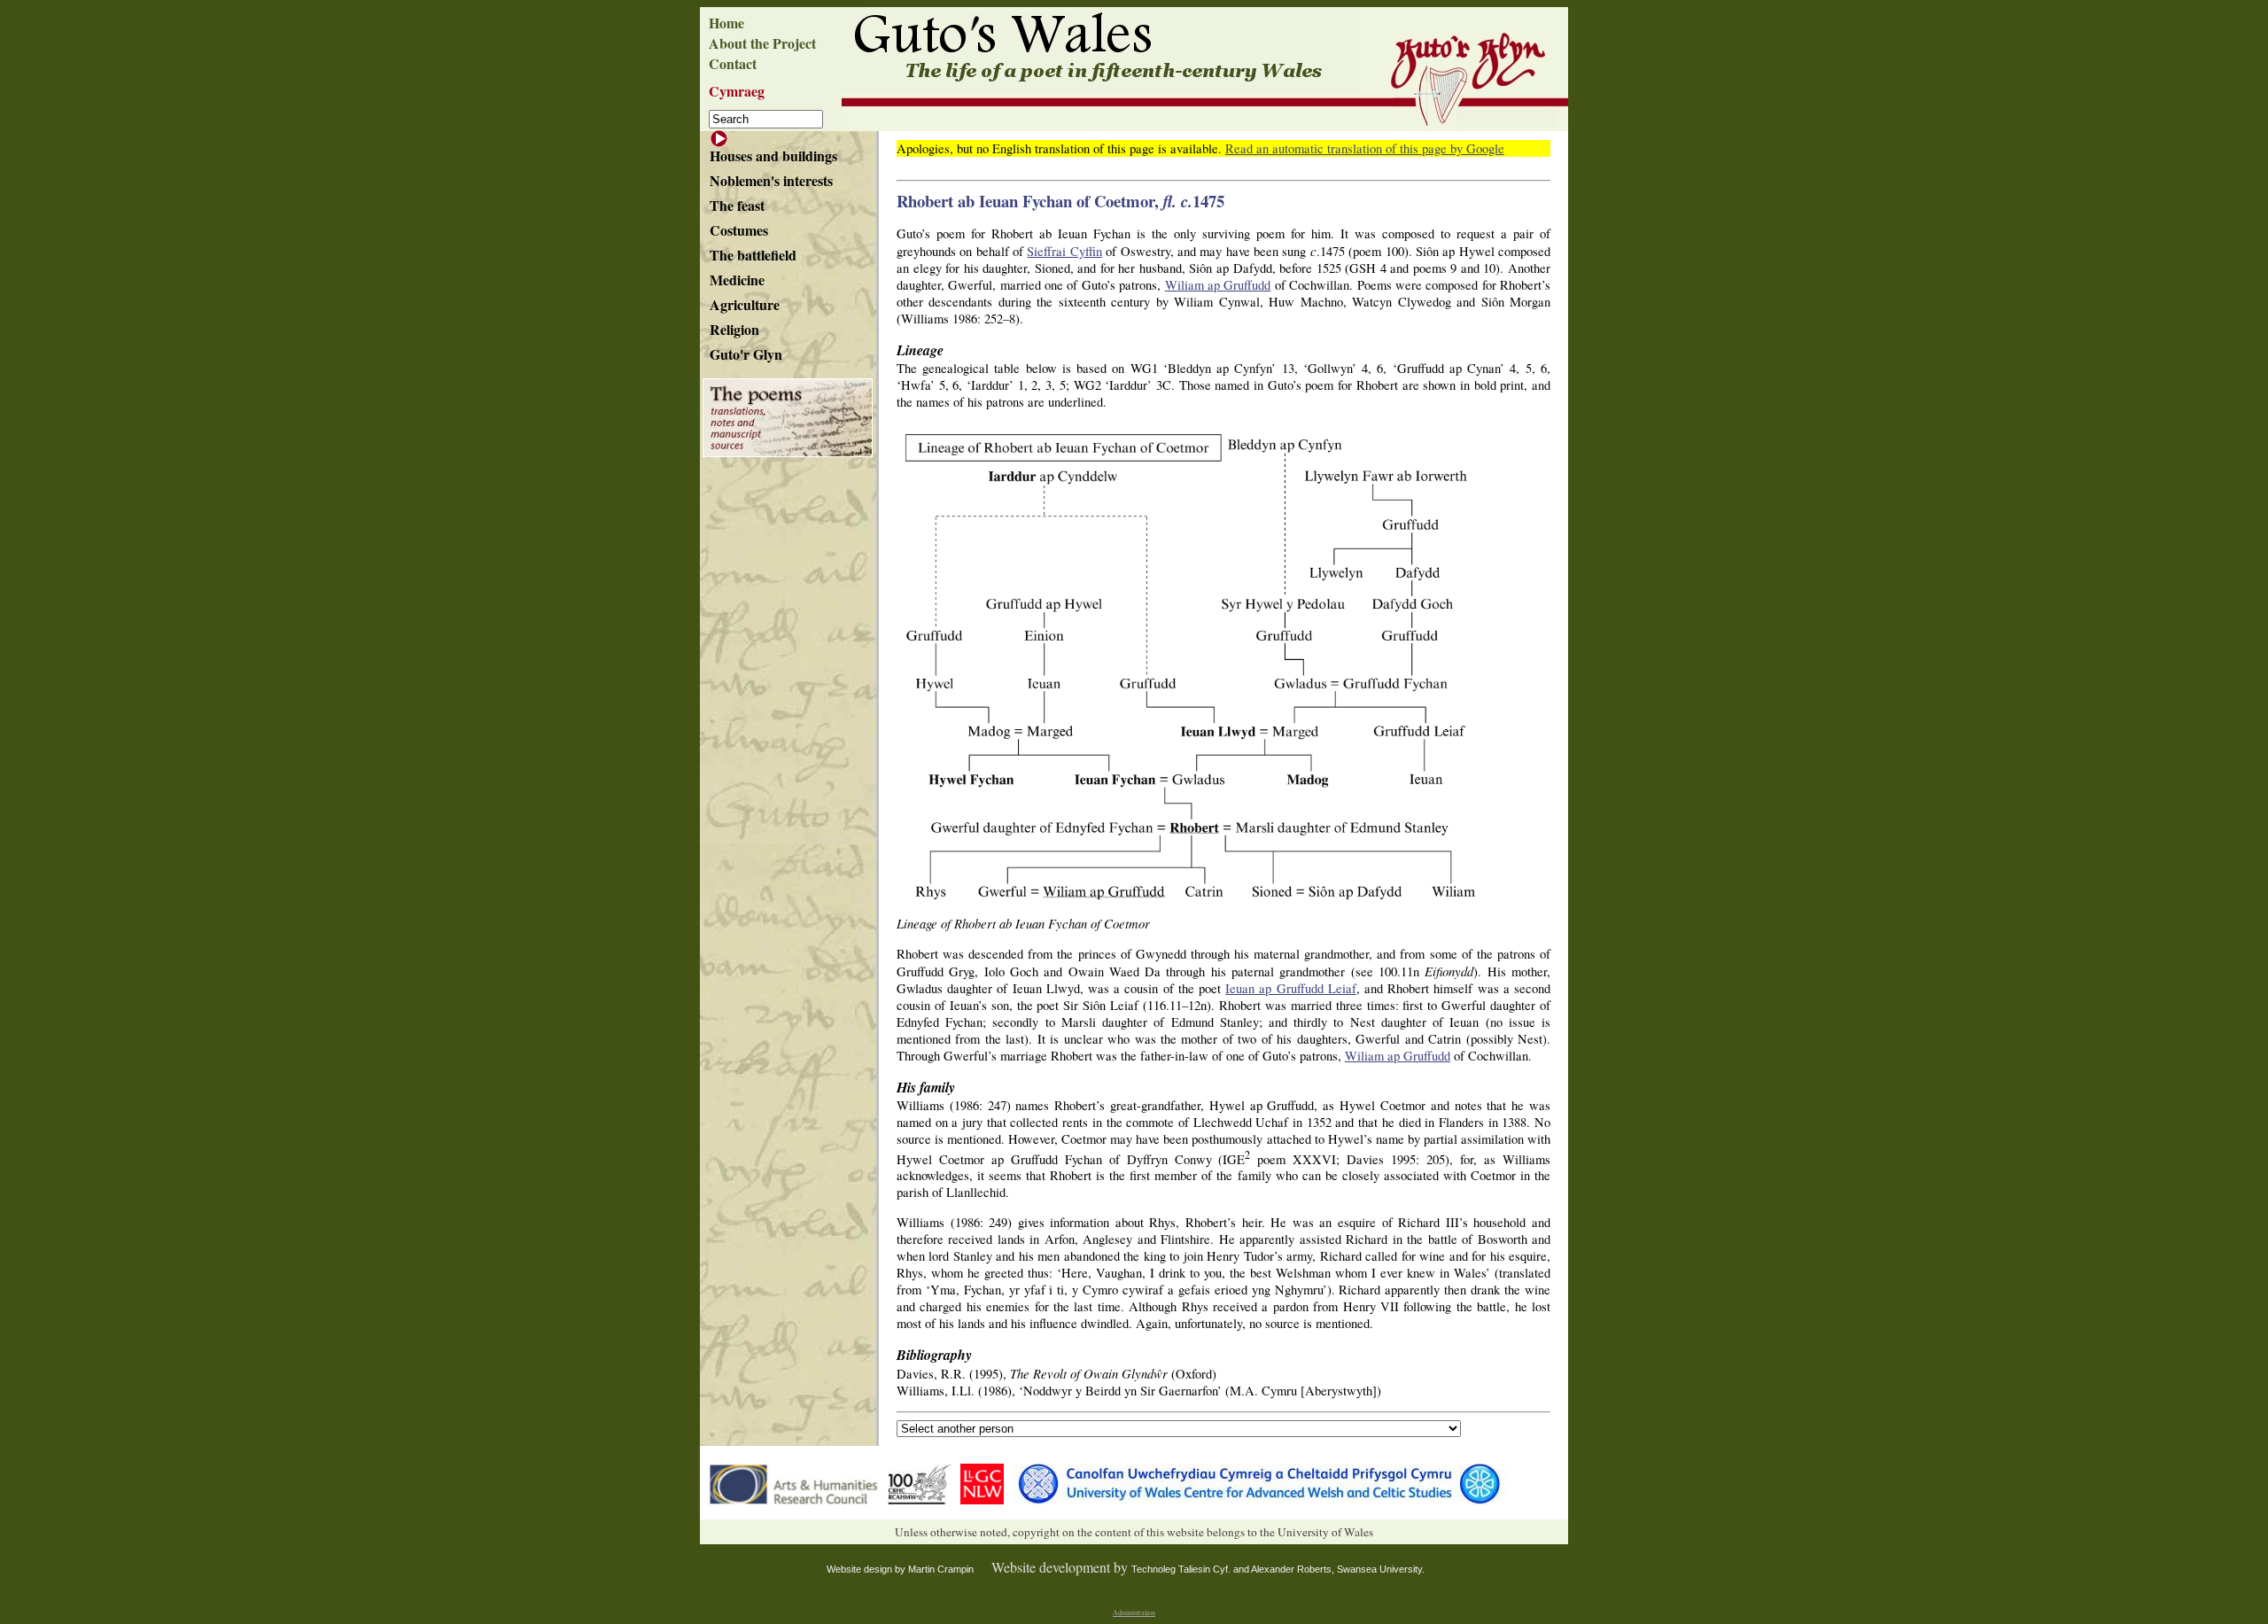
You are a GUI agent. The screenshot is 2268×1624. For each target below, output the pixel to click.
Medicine (737, 280)
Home (726, 23)
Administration (1134, 1612)
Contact (733, 63)
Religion (734, 329)
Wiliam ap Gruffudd (1218, 285)
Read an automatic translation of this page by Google (1365, 148)
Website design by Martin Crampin (900, 1569)
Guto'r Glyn (746, 354)
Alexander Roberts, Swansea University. (1338, 1569)
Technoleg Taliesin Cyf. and (1191, 1569)
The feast (737, 205)
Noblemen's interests (771, 180)
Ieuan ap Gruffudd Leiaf (1291, 988)
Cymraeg (737, 91)
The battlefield (753, 255)
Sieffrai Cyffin (1064, 251)
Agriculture (745, 304)
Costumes (739, 230)
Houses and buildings (773, 155)
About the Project (762, 43)
